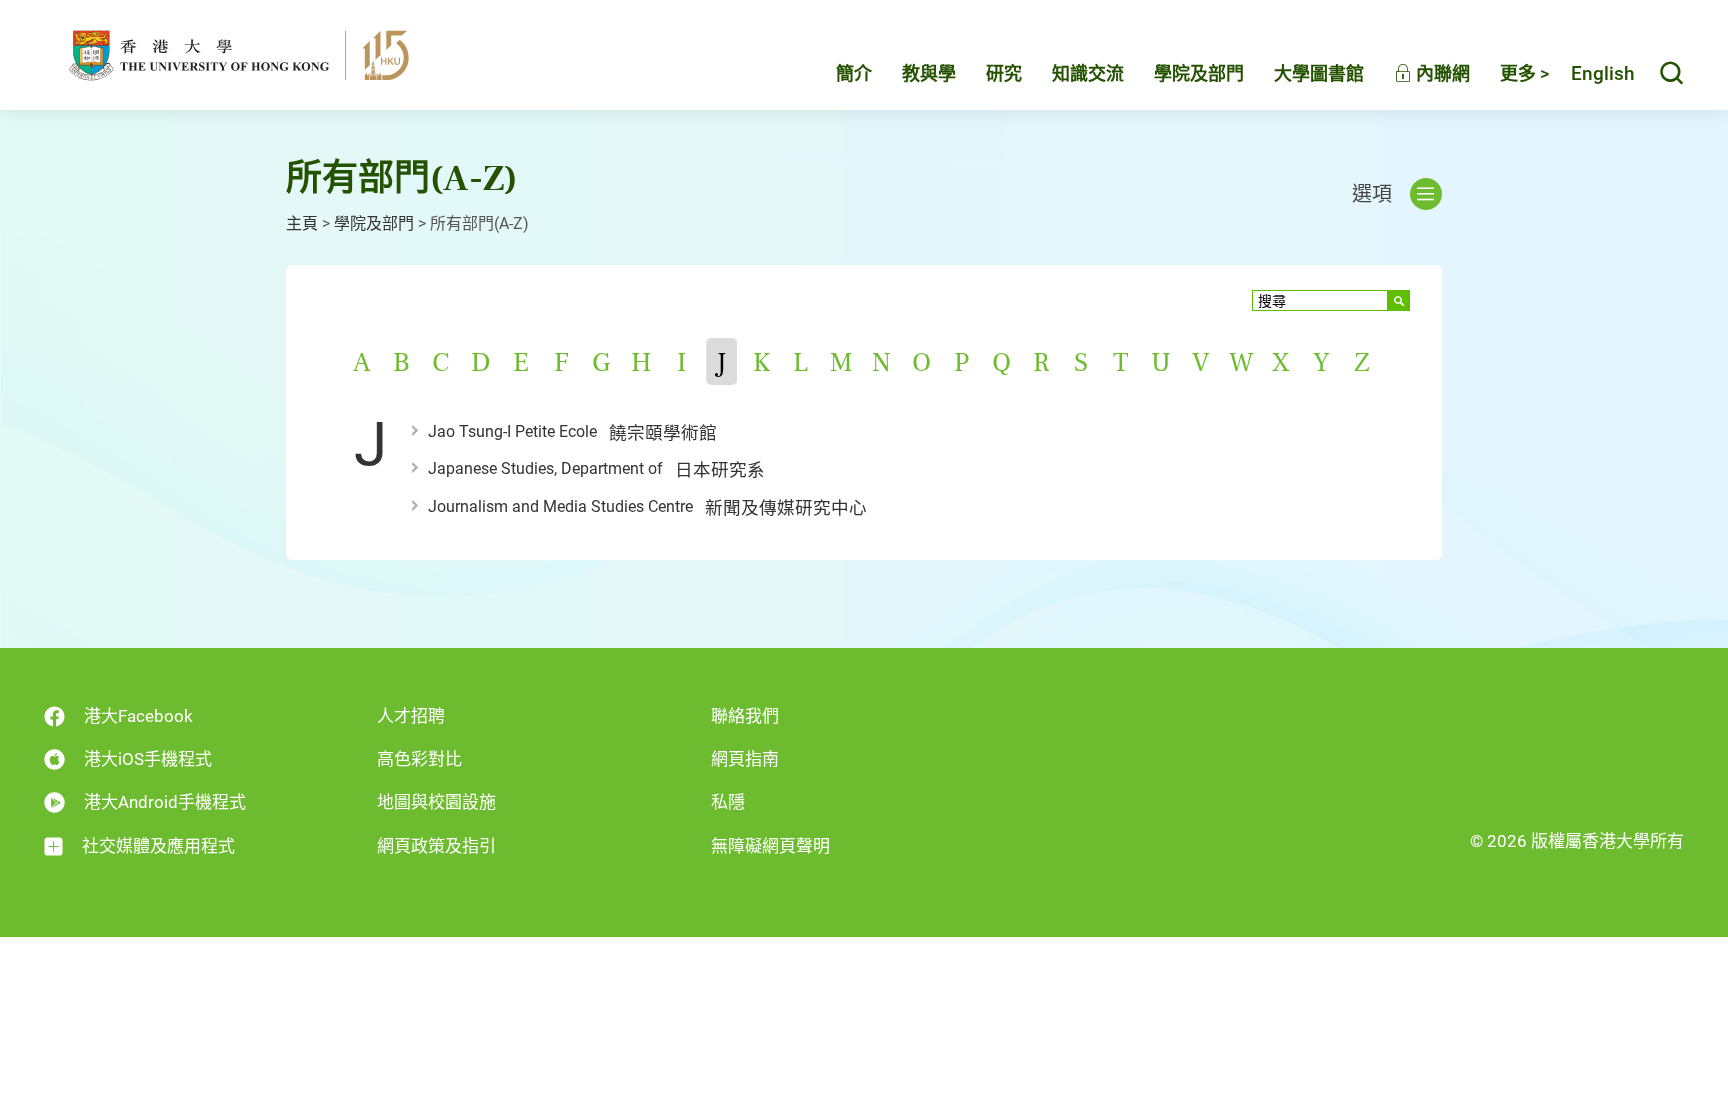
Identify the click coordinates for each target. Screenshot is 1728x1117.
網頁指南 (745, 759)
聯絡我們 (745, 716)
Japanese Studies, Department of (545, 468)
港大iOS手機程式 (148, 759)
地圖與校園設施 (436, 802)
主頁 (302, 223)
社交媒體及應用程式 (158, 846)
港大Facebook (138, 716)
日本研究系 (720, 470)
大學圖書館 (1319, 73)
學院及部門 (1199, 73)
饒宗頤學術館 (663, 433)
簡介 (854, 73)
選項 (1372, 194)
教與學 (929, 73)
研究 (1004, 73)
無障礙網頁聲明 (770, 846)
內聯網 (1441, 73)
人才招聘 (411, 716)
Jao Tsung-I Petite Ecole (512, 431)
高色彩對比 (419, 759)
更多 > (1524, 73)
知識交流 (1088, 73)
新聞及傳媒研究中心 (786, 508)
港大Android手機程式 (165, 802)
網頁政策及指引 (436, 846)
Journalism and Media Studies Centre (560, 506)
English (1603, 73)
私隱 (728, 802)
